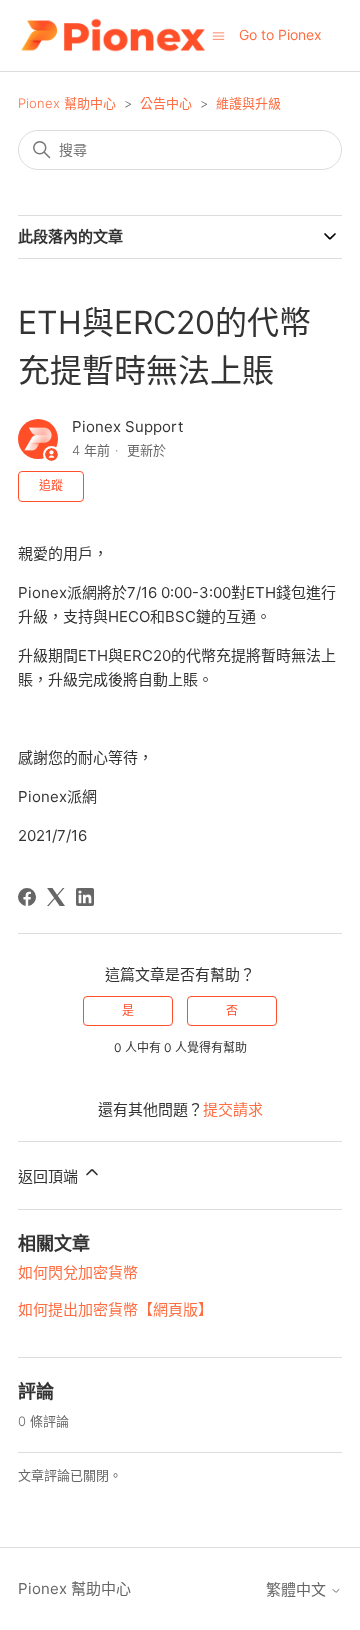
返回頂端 (50, 1176)
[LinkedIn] (85, 897)
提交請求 (233, 1109)
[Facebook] (27, 897)
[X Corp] (56, 897)
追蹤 (51, 485)
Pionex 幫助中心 (67, 103)
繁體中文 (298, 1589)
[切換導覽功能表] (218, 34)
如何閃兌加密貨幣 (78, 1272)
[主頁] (112, 35)
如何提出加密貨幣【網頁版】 (115, 1309)
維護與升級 (248, 103)
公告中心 (166, 103)
